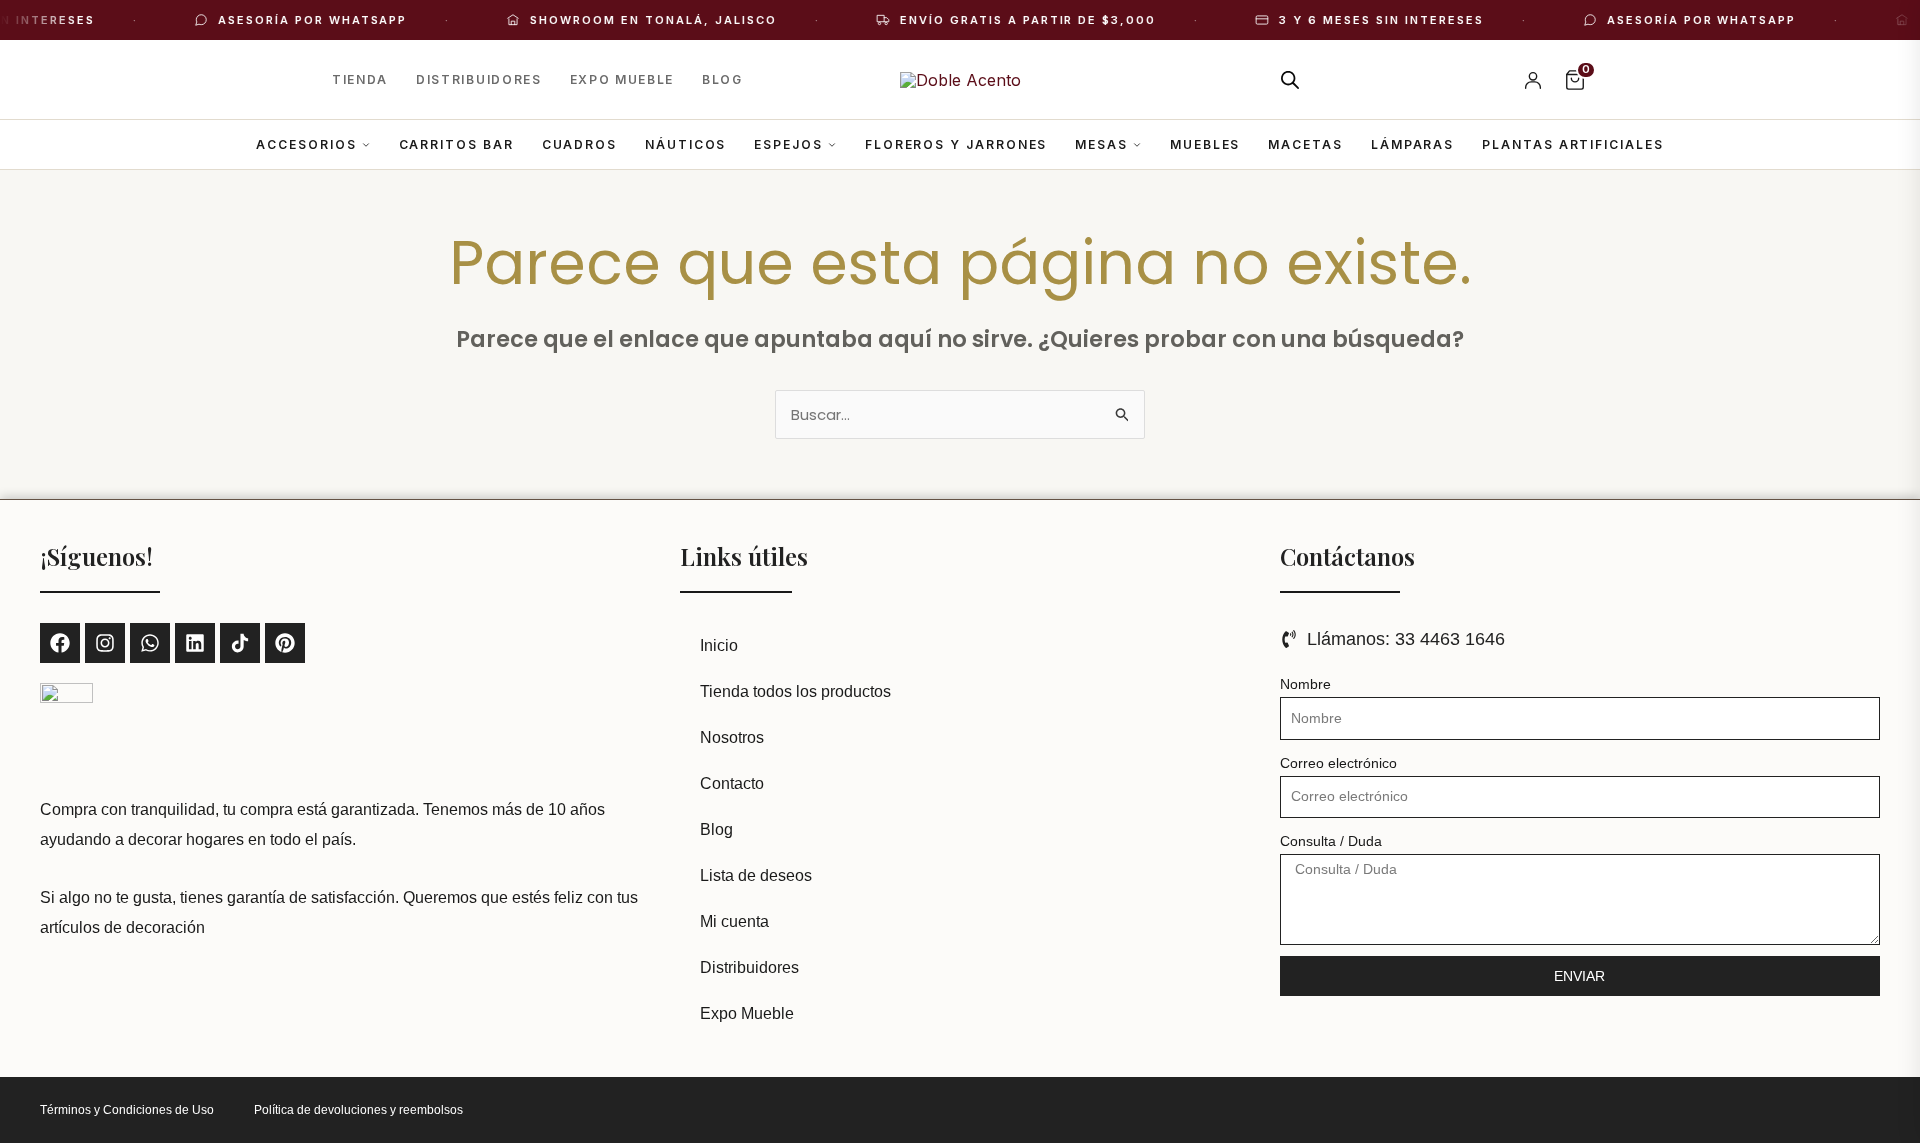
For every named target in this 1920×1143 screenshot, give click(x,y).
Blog (722, 79)
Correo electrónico (1338, 763)
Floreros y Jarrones (956, 144)
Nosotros (732, 737)
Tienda (360, 79)
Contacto (732, 783)
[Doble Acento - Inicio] (960, 80)
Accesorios (306, 144)
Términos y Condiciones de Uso (127, 1110)
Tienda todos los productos (795, 691)
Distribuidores (479, 79)
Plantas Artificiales (1572, 144)
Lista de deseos (756, 875)
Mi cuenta (734, 921)
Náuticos (685, 144)
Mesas (1101, 144)
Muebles (1205, 144)
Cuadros (579, 144)
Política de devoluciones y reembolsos (358, 1110)
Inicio (719, 645)
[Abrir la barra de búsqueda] (1290, 79)
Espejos (788, 144)
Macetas (1305, 144)
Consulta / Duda (1331, 841)
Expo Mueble (622, 79)
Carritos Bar (456, 144)
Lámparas (1412, 144)
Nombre (1305, 684)
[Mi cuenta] (1533, 80)
